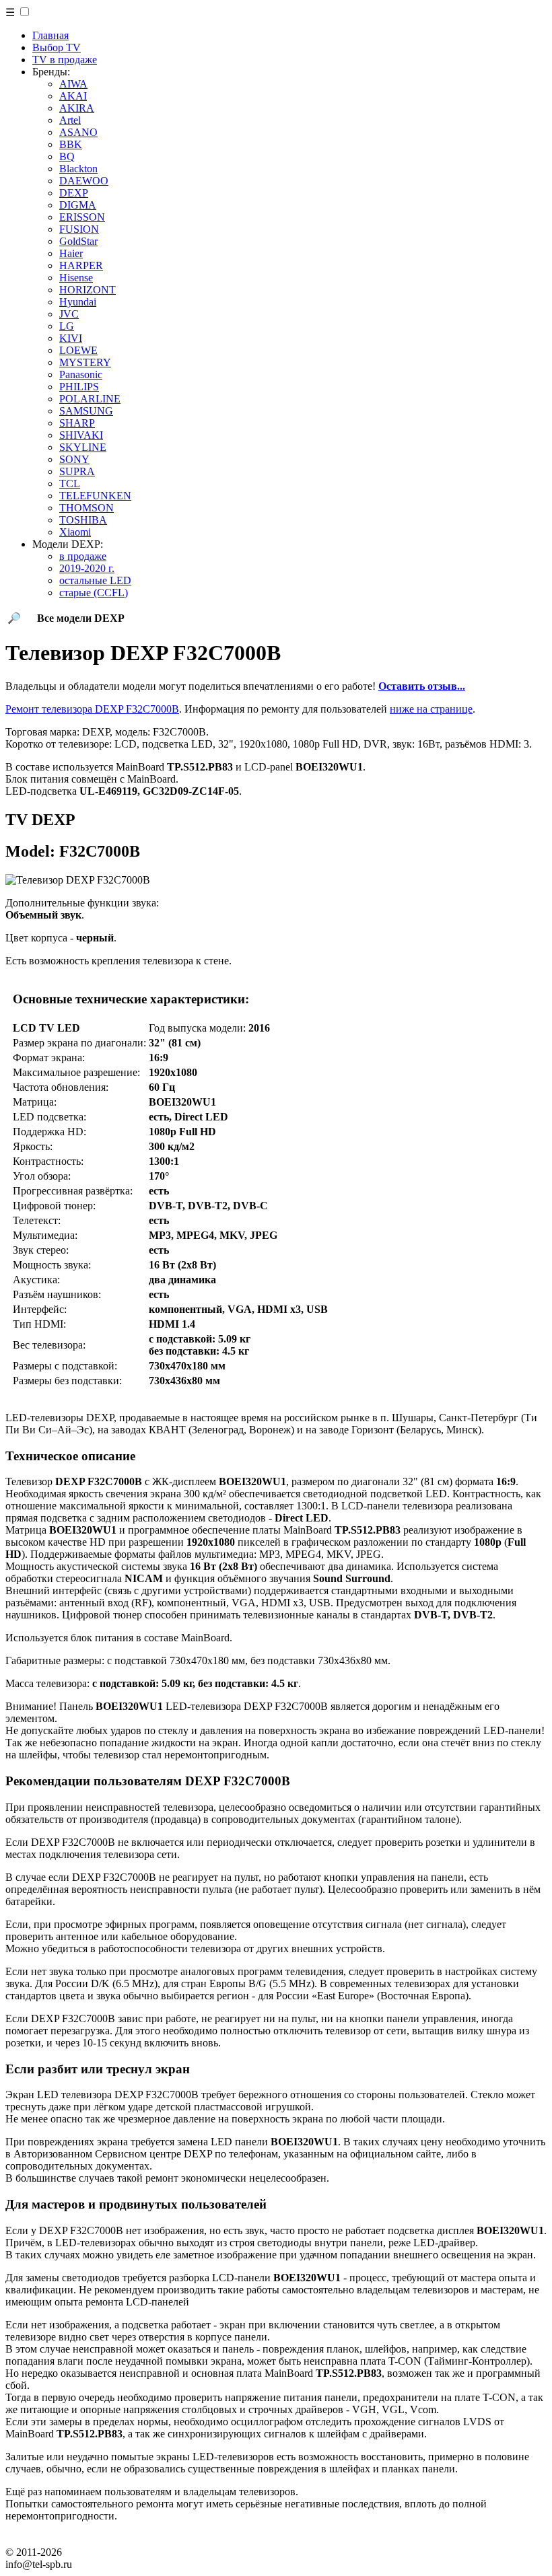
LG (67, 326)
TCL (70, 484)
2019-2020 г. (87, 568)
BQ (67, 156)
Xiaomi (75, 532)
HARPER (81, 265)
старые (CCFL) (94, 593)
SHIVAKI (81, 435)
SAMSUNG (86, 411)
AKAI (73, 96)
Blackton (78, 169)
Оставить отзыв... (422, 686)
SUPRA (77, 471)
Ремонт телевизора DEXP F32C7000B (92, 709)
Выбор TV (57, 47)
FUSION (79, 229)
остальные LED (95, 580)
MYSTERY (85, 362)
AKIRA (77, 108)
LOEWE (78, 350)
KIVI (71, 338)
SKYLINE (83, 447)
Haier (71, 253)
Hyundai (78, 302)
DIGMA (78, 205)
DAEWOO (84, 181)
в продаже (83, 556)
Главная (50, 35)
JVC (69, 314)
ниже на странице (431, 709)
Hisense (76, 278)
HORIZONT (88, 290)
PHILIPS (79, 387)
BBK (71, 144)
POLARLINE (90, 399)
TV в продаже (65, 60)
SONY (74, 459)
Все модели (81, 618)
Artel (70, 120)
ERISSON (82, 217)
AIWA (73, 84)
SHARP (77, 423)
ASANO (78, 132)
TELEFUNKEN (95, 496)
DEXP (74, 193)
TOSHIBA (83, 520)
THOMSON (87, 508)
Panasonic (81, 374)
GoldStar (78, 241)
